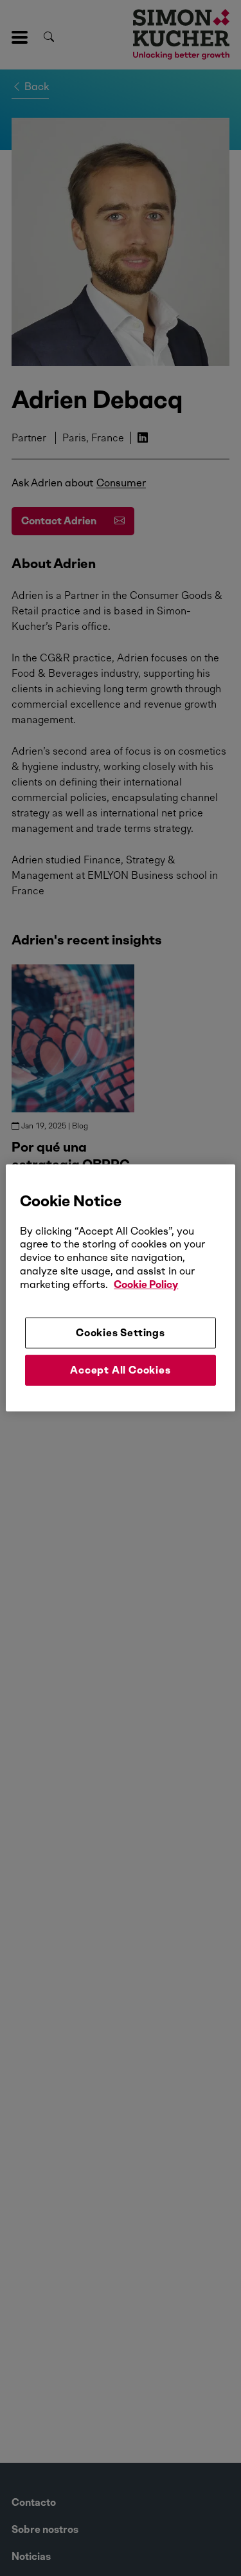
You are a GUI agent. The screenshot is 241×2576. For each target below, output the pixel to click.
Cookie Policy (146, 1284)
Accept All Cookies (120, 1370)
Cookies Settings (121, 1332)
